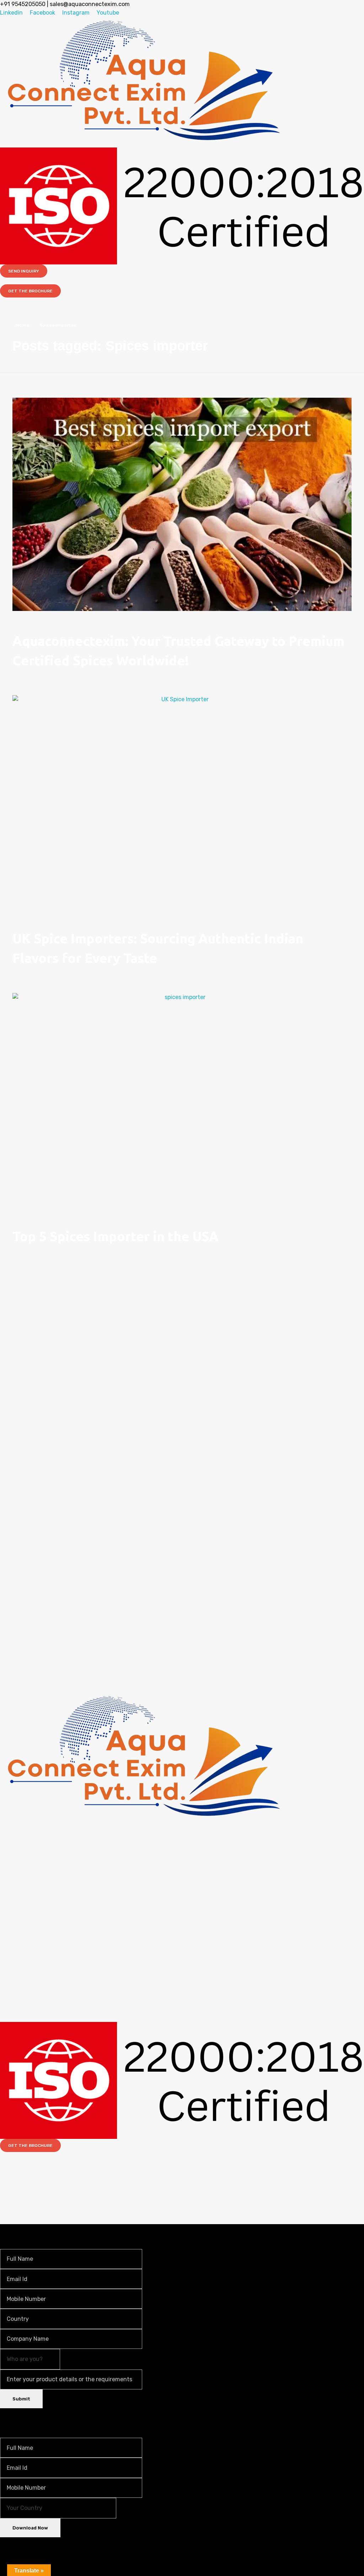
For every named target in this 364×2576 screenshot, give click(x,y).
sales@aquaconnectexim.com (90, 4)
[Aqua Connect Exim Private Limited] (144, 81)
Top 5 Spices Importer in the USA (116, 1236)
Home (23, 325)
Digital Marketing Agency (208, 2163)
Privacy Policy (46, 2207)
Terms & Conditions (64, 2180)
